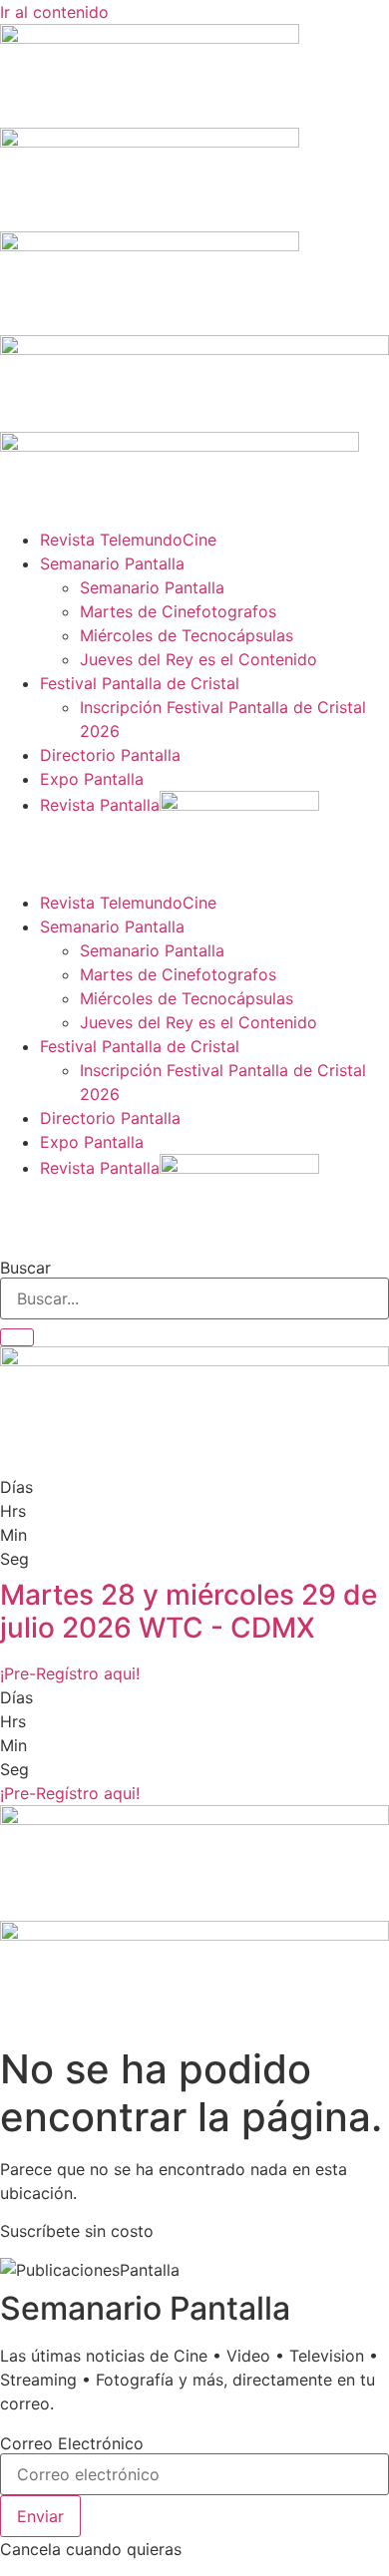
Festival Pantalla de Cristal (140, 683)
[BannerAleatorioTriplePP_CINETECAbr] (194, 1935)
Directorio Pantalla (110, 755)
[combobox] (194, 1298)
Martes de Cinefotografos (178, 611)
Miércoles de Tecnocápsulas (187, 635)
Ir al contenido (54, 12)
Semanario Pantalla (112, 563)
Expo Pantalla (92, 779)
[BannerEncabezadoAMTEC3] (150, 245)
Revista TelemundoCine (128, 540)
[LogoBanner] (180, 446)
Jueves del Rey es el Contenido (198, 659)
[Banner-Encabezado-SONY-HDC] (150, 142)
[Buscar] (17, 1337)
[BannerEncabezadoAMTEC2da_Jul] (150, 38)
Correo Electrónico (72, 2443)
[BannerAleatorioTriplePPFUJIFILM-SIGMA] (194, 1819)
